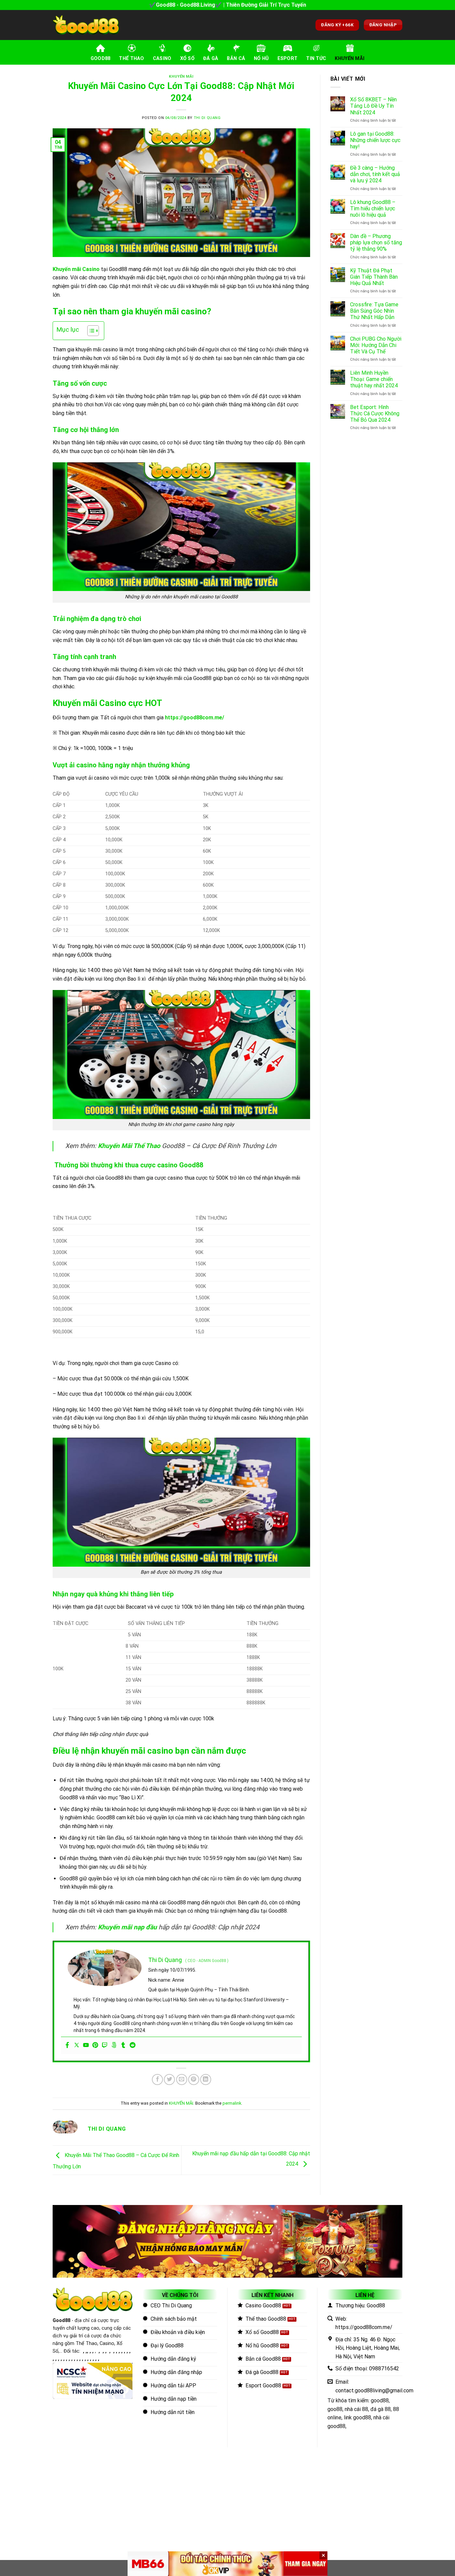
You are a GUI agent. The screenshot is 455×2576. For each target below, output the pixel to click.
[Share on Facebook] (157, 2079)
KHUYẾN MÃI (181, 76)
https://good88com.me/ (195, 717)
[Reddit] (133, 2045)
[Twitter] (77, 2045)
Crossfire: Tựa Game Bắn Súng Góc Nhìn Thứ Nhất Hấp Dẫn (374, 311)
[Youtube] (86, 2045)
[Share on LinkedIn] (206, 2079)
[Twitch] (105, 2045)
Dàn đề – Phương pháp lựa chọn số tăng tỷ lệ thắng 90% (376, 242)
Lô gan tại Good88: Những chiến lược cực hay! (375, 140)
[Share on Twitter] (169, 2079)
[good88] (86, 25)
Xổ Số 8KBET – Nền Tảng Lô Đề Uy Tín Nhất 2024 (373, 106)
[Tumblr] (123, 2045)
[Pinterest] (95, 2045)
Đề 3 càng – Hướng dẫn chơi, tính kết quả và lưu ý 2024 (375, 174)
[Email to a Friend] (182, 2079)
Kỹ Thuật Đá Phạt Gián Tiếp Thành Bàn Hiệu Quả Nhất (374, 277)
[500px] (114, 2045)
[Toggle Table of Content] (90, 331)
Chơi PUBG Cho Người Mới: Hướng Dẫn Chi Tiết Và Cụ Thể (376, 345)
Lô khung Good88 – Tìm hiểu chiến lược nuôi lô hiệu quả (373, 208)
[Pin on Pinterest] (194, 2079)
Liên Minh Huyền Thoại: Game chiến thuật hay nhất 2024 (374, 379)
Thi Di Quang (207, 118)
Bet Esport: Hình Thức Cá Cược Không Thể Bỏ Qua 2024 (375, 413)
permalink (232, 2103)
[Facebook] (67, 2045)
